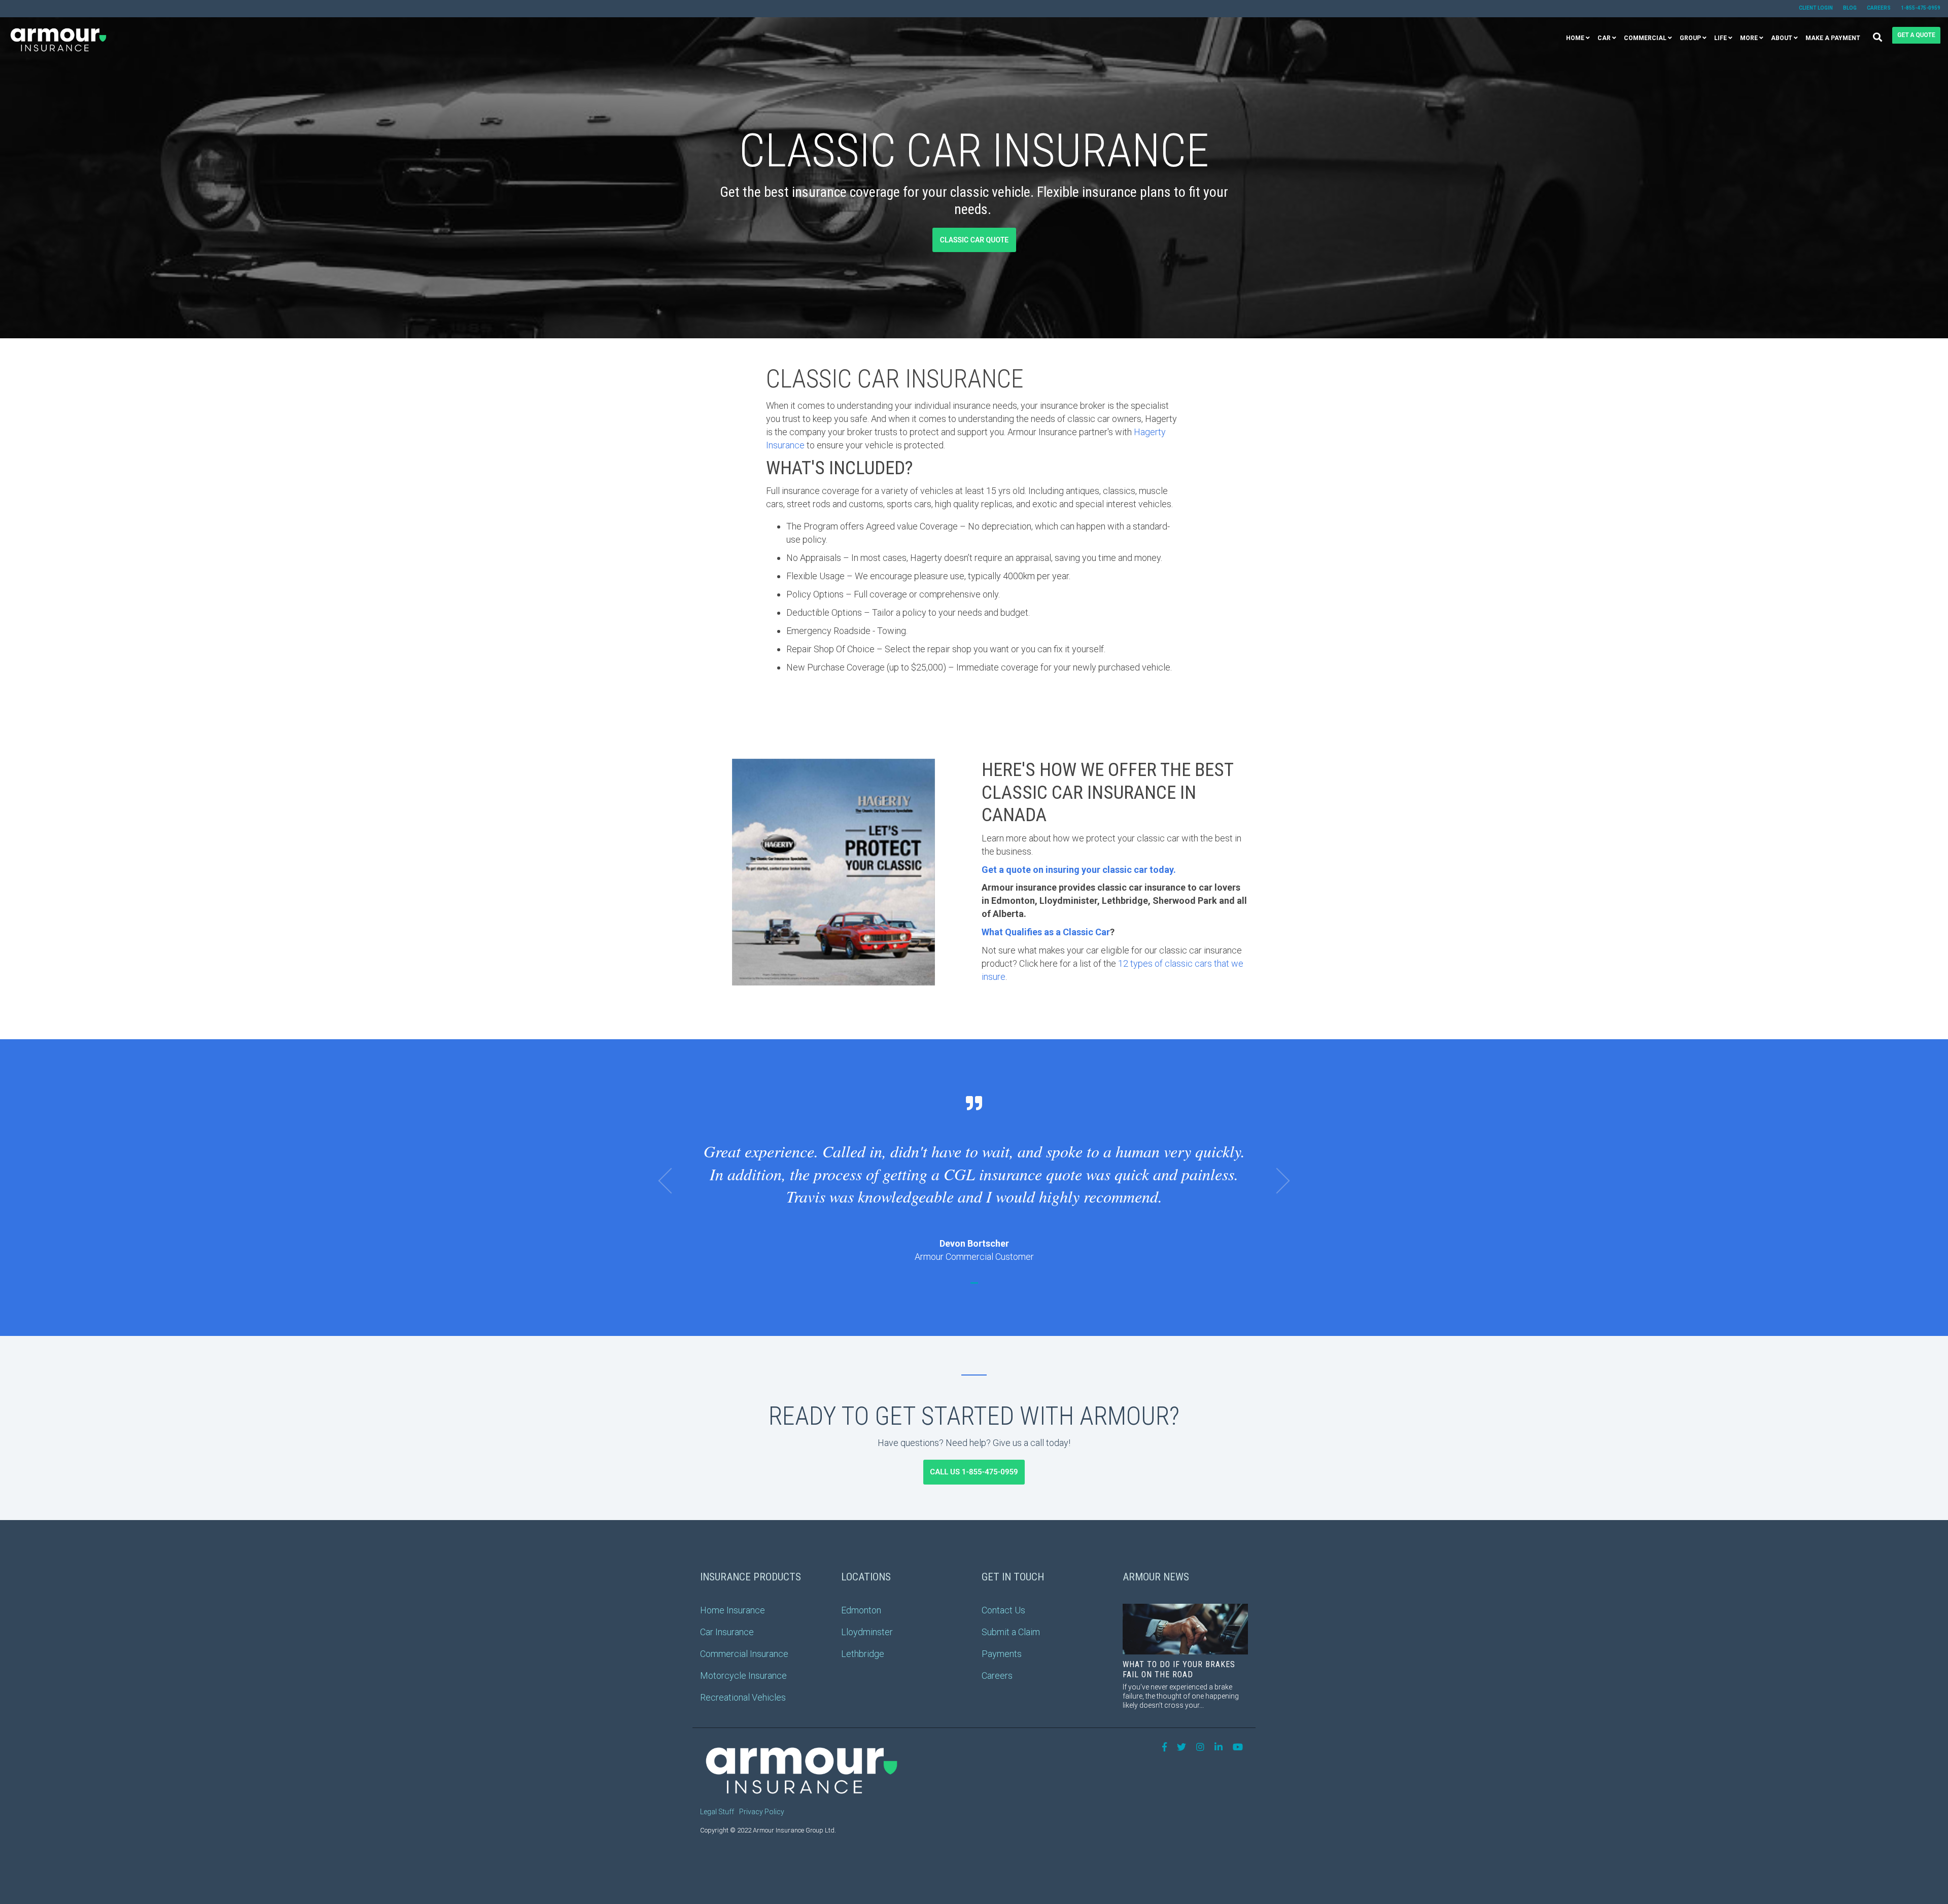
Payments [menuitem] (1002, 1654)
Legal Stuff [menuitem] (717, 1812)
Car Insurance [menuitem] (727, 1632)
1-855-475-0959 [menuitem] (1921, 8)
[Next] (1277, 1181)
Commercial (1645, 38)
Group (1690, 38)
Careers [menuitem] (1879, 8)
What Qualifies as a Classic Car (1046, 932)
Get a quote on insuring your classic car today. (1079, 870)
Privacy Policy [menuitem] (762, 1812)
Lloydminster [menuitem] (867, 1632)
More (1749, 38)
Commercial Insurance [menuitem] (744, 1654)
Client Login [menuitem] (1816, 8)
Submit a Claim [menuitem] (1011, 1632)
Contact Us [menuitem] (1003, 1610)
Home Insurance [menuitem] (733, 1610)
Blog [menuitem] (1850, 8)
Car (1604, 38)
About (1782, 38)
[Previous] (671, 1181)
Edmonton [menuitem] (861, 1610)
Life (1720, 38)
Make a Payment (1833, 38)
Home (1575, 38)
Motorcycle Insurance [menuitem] (743, 1676)
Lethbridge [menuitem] (863, 1654)
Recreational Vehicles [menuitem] (743, 1697)
